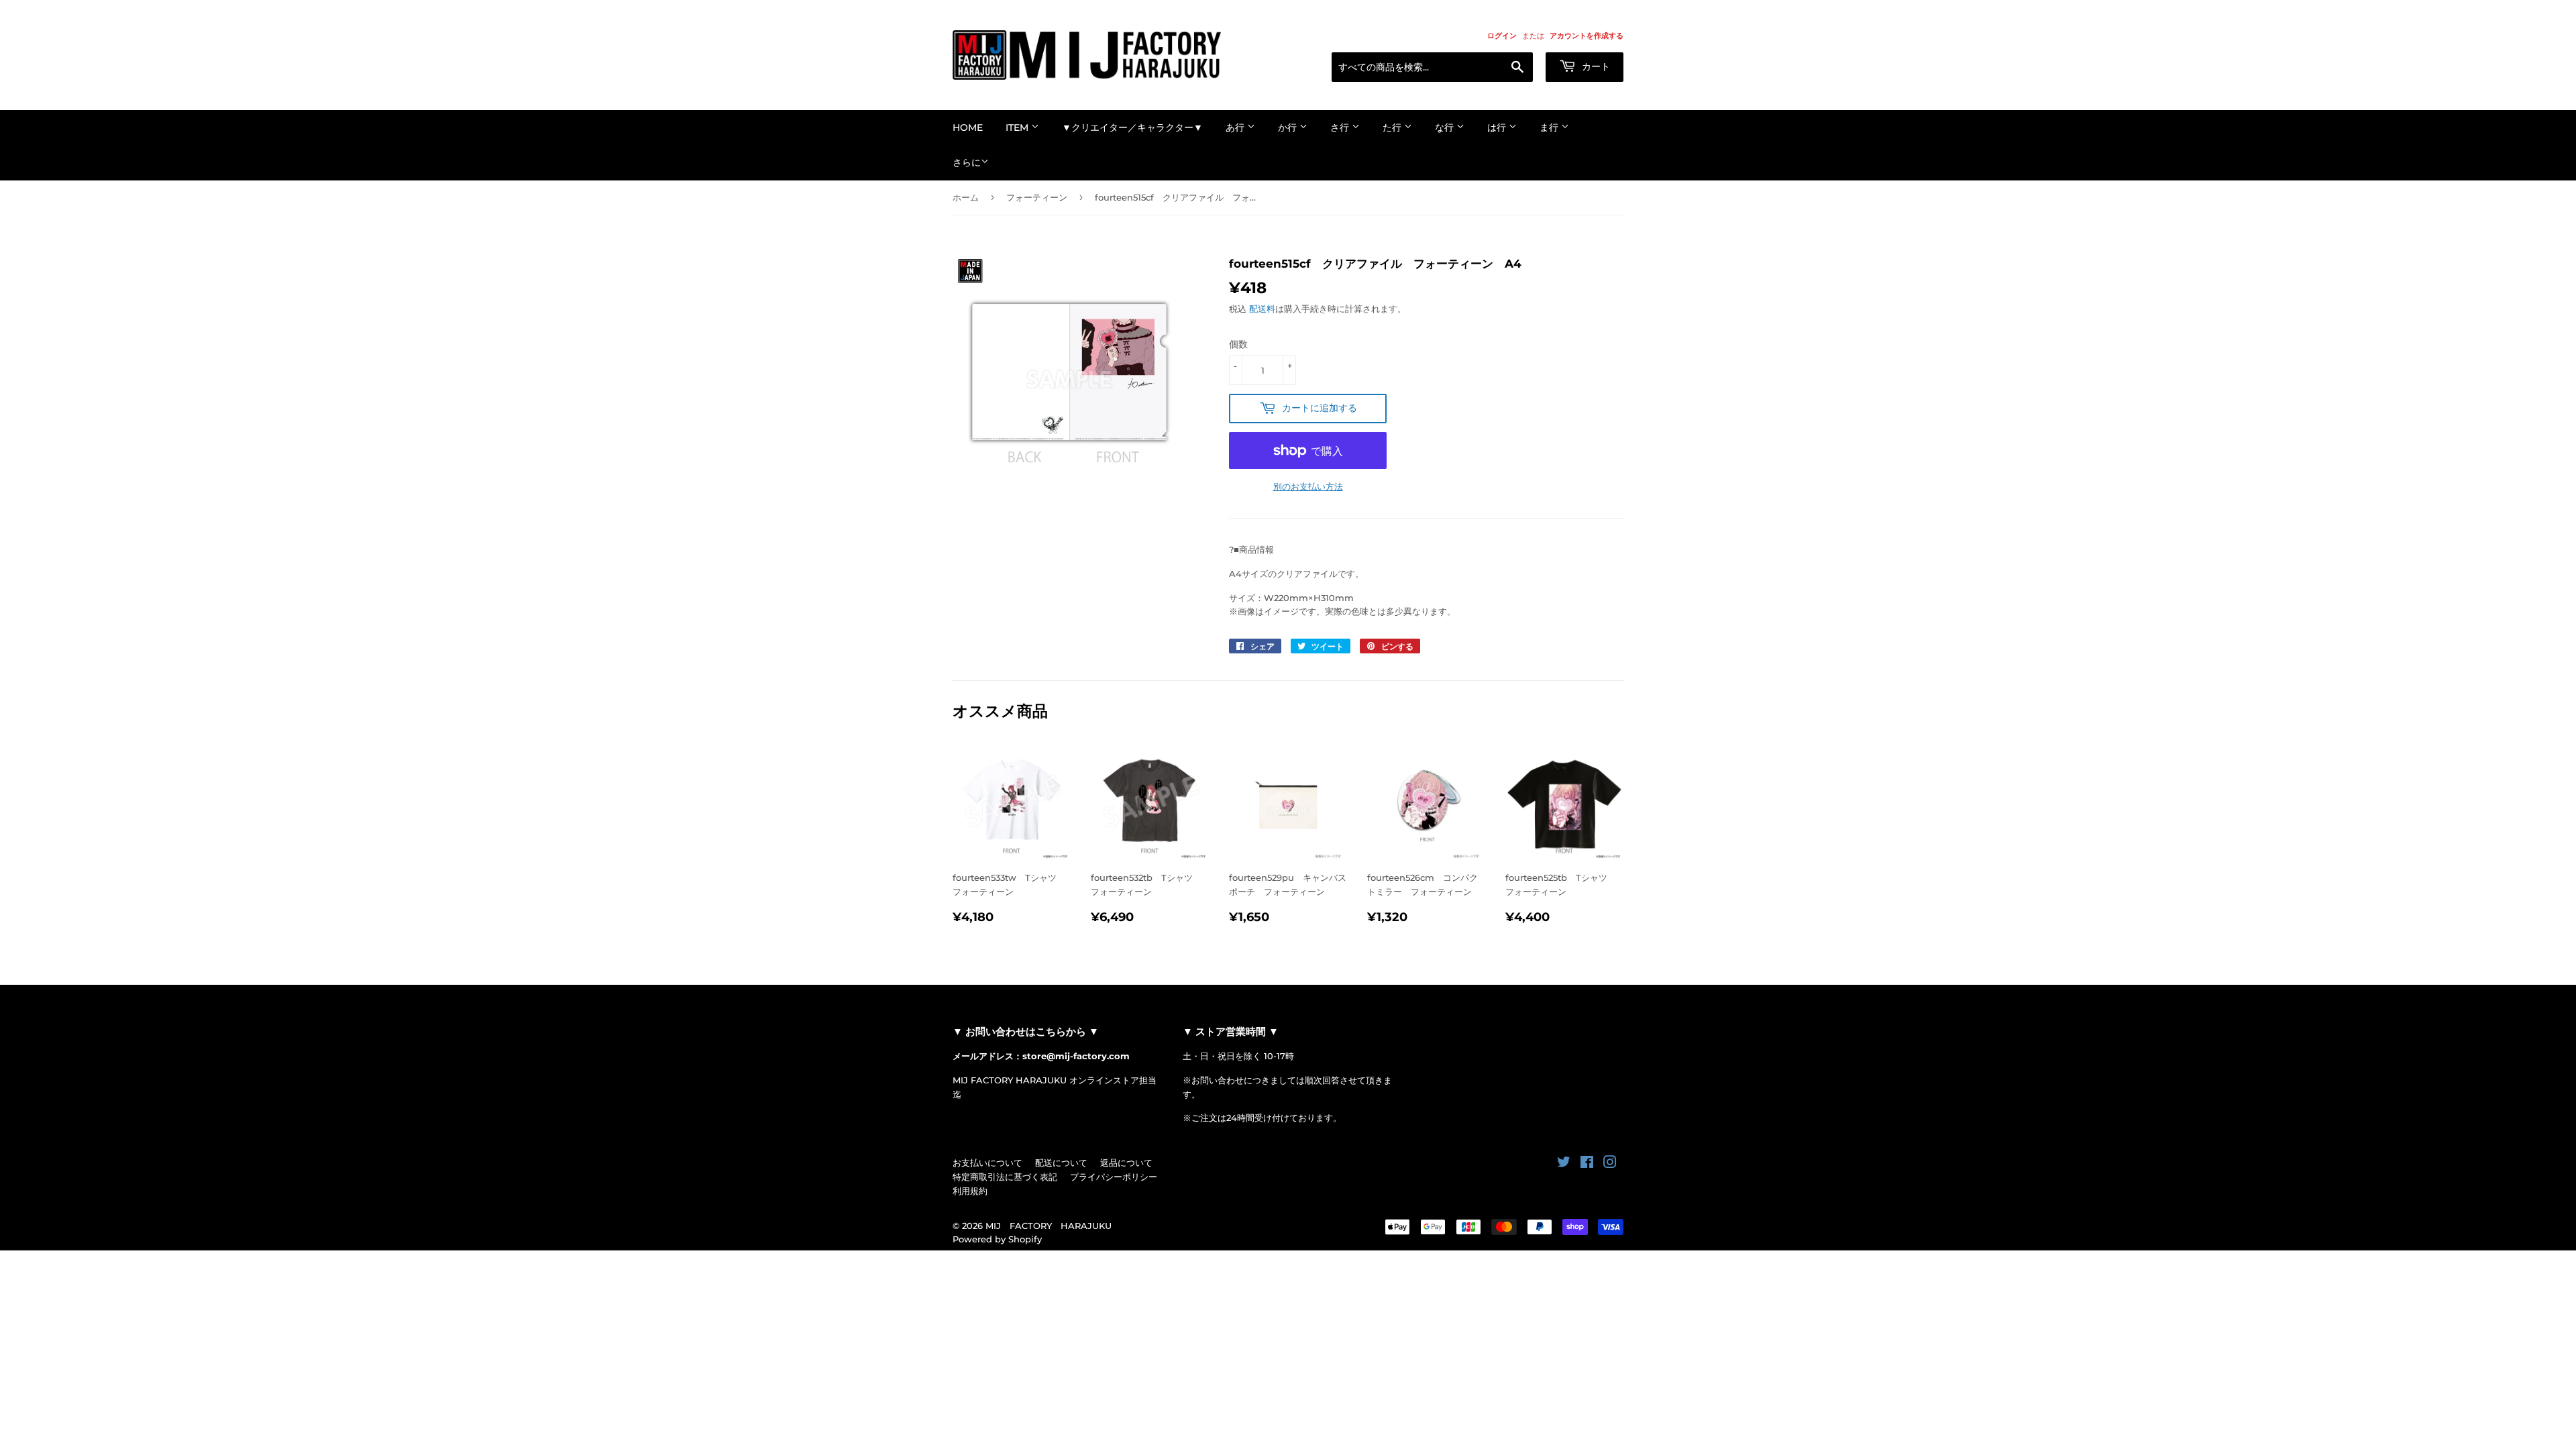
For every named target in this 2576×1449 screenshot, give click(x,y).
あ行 (1236, 127)
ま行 (1550, 127)
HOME (968, 127)
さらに (967, 162)
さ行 (1341, 127)
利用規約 (970, 1191)
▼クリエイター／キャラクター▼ (1132, 127)
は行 (1498, 127)
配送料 (1262, 309)
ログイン (1502, 36)
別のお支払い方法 (1308, 486)
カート (1595, 66)
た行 (1393, 127)
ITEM (1018, 127)
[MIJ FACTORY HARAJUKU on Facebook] (1587, 1164)
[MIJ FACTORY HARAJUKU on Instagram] (1610, 1164)
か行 (1289, 127)
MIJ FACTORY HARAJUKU (1049, 1226)
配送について (1061, 1163)
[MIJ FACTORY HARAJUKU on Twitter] (1564, 1164)
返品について (1126, 1163)
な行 (1446, 127)
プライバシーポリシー (1114, 1177)
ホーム (966, 197)
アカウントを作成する (1587, 36)
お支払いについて (987, 1163)
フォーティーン (1037, 197)
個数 (1238, 344)
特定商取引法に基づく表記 (1005, 1177)
